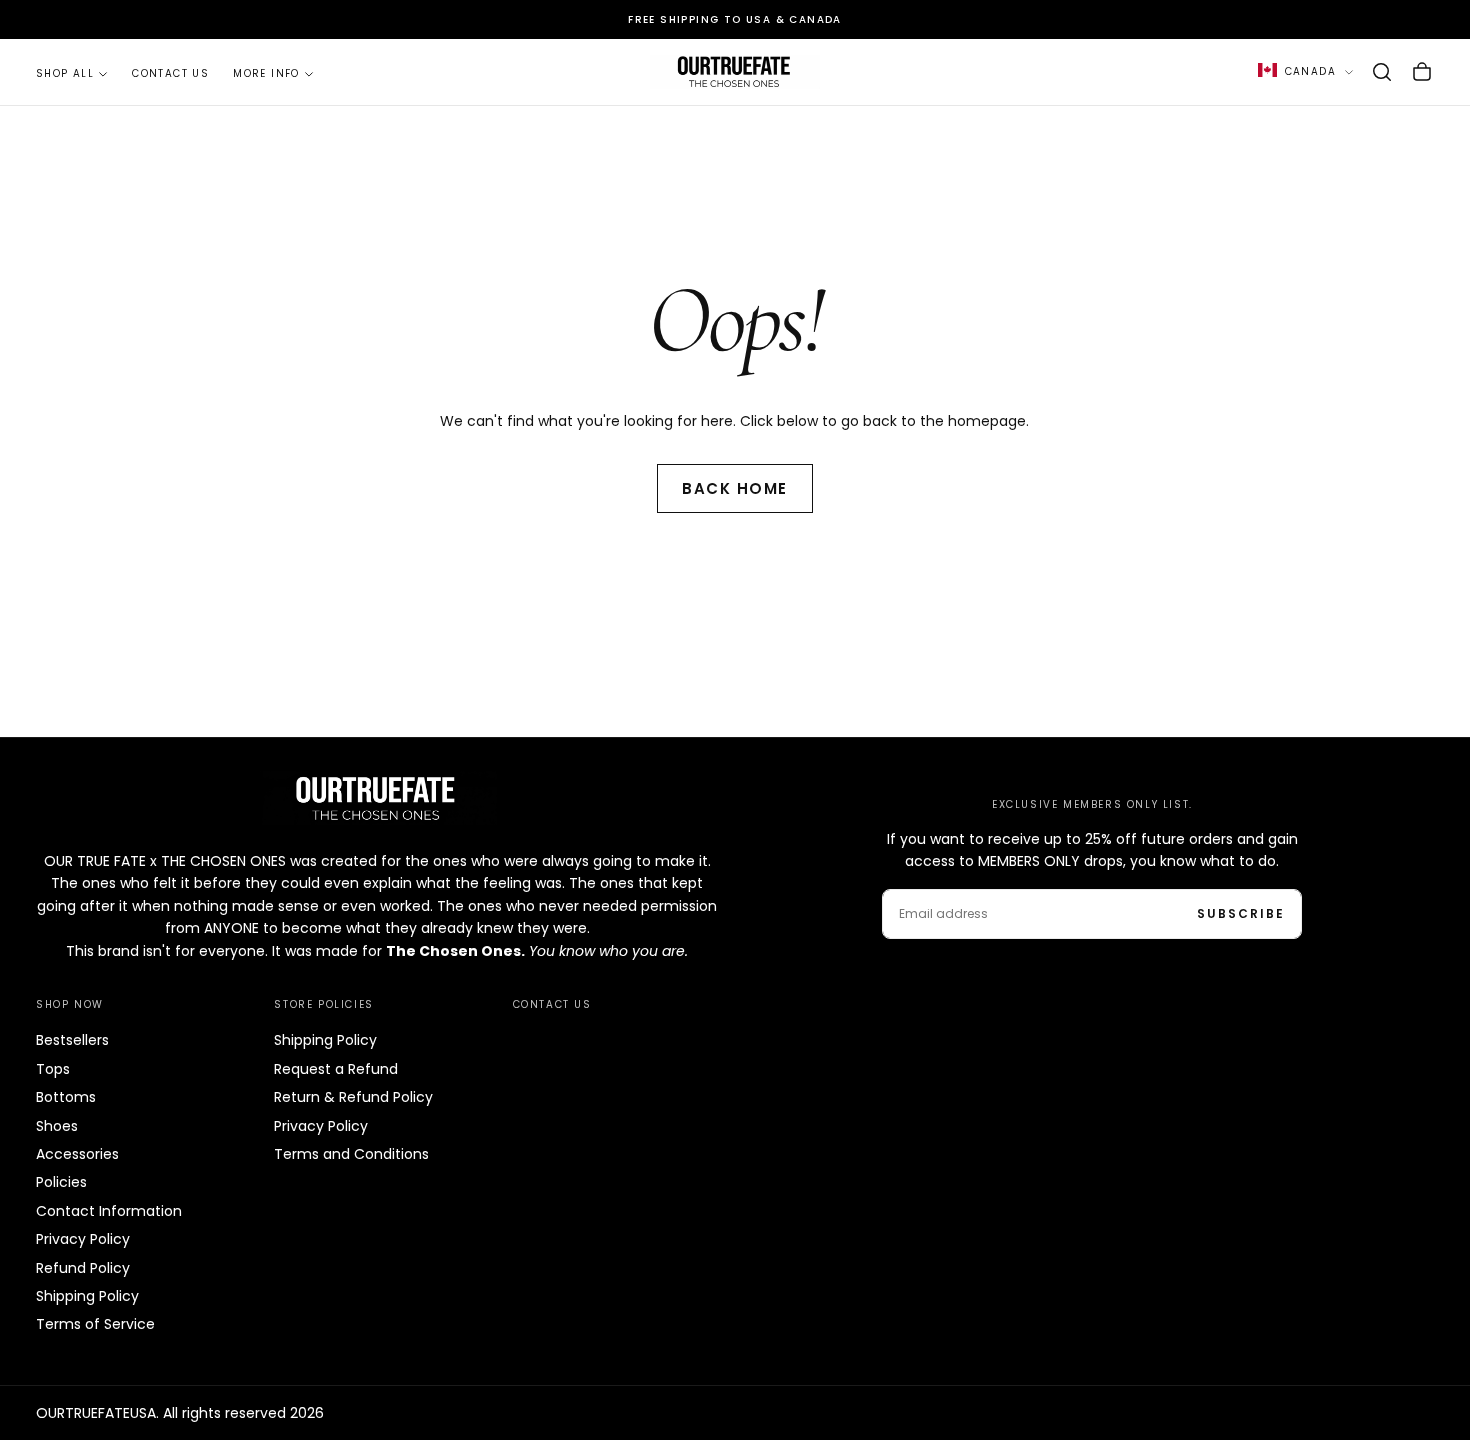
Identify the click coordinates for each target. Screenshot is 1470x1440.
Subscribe (1241, 913)
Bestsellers (72, 1040)
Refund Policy (83, 1268)
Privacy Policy (83, 1239)
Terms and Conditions (351, 1154)
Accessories (77, 1154)
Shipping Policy (87, 1296)
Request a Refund (336, 1069)
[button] (1382, 72)
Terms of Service (95, 1324)
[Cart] (1422, 72)
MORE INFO (266, 73)
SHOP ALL (65, 73)
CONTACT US (170, 73)
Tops (53, 1069)
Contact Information (109, 1211)
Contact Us (552, 1004)
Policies (61, 1182)
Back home (735, 488)
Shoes (57, 1126)
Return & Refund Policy (353, 1097)
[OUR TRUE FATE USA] (377, 798)
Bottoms (66, 1097)
